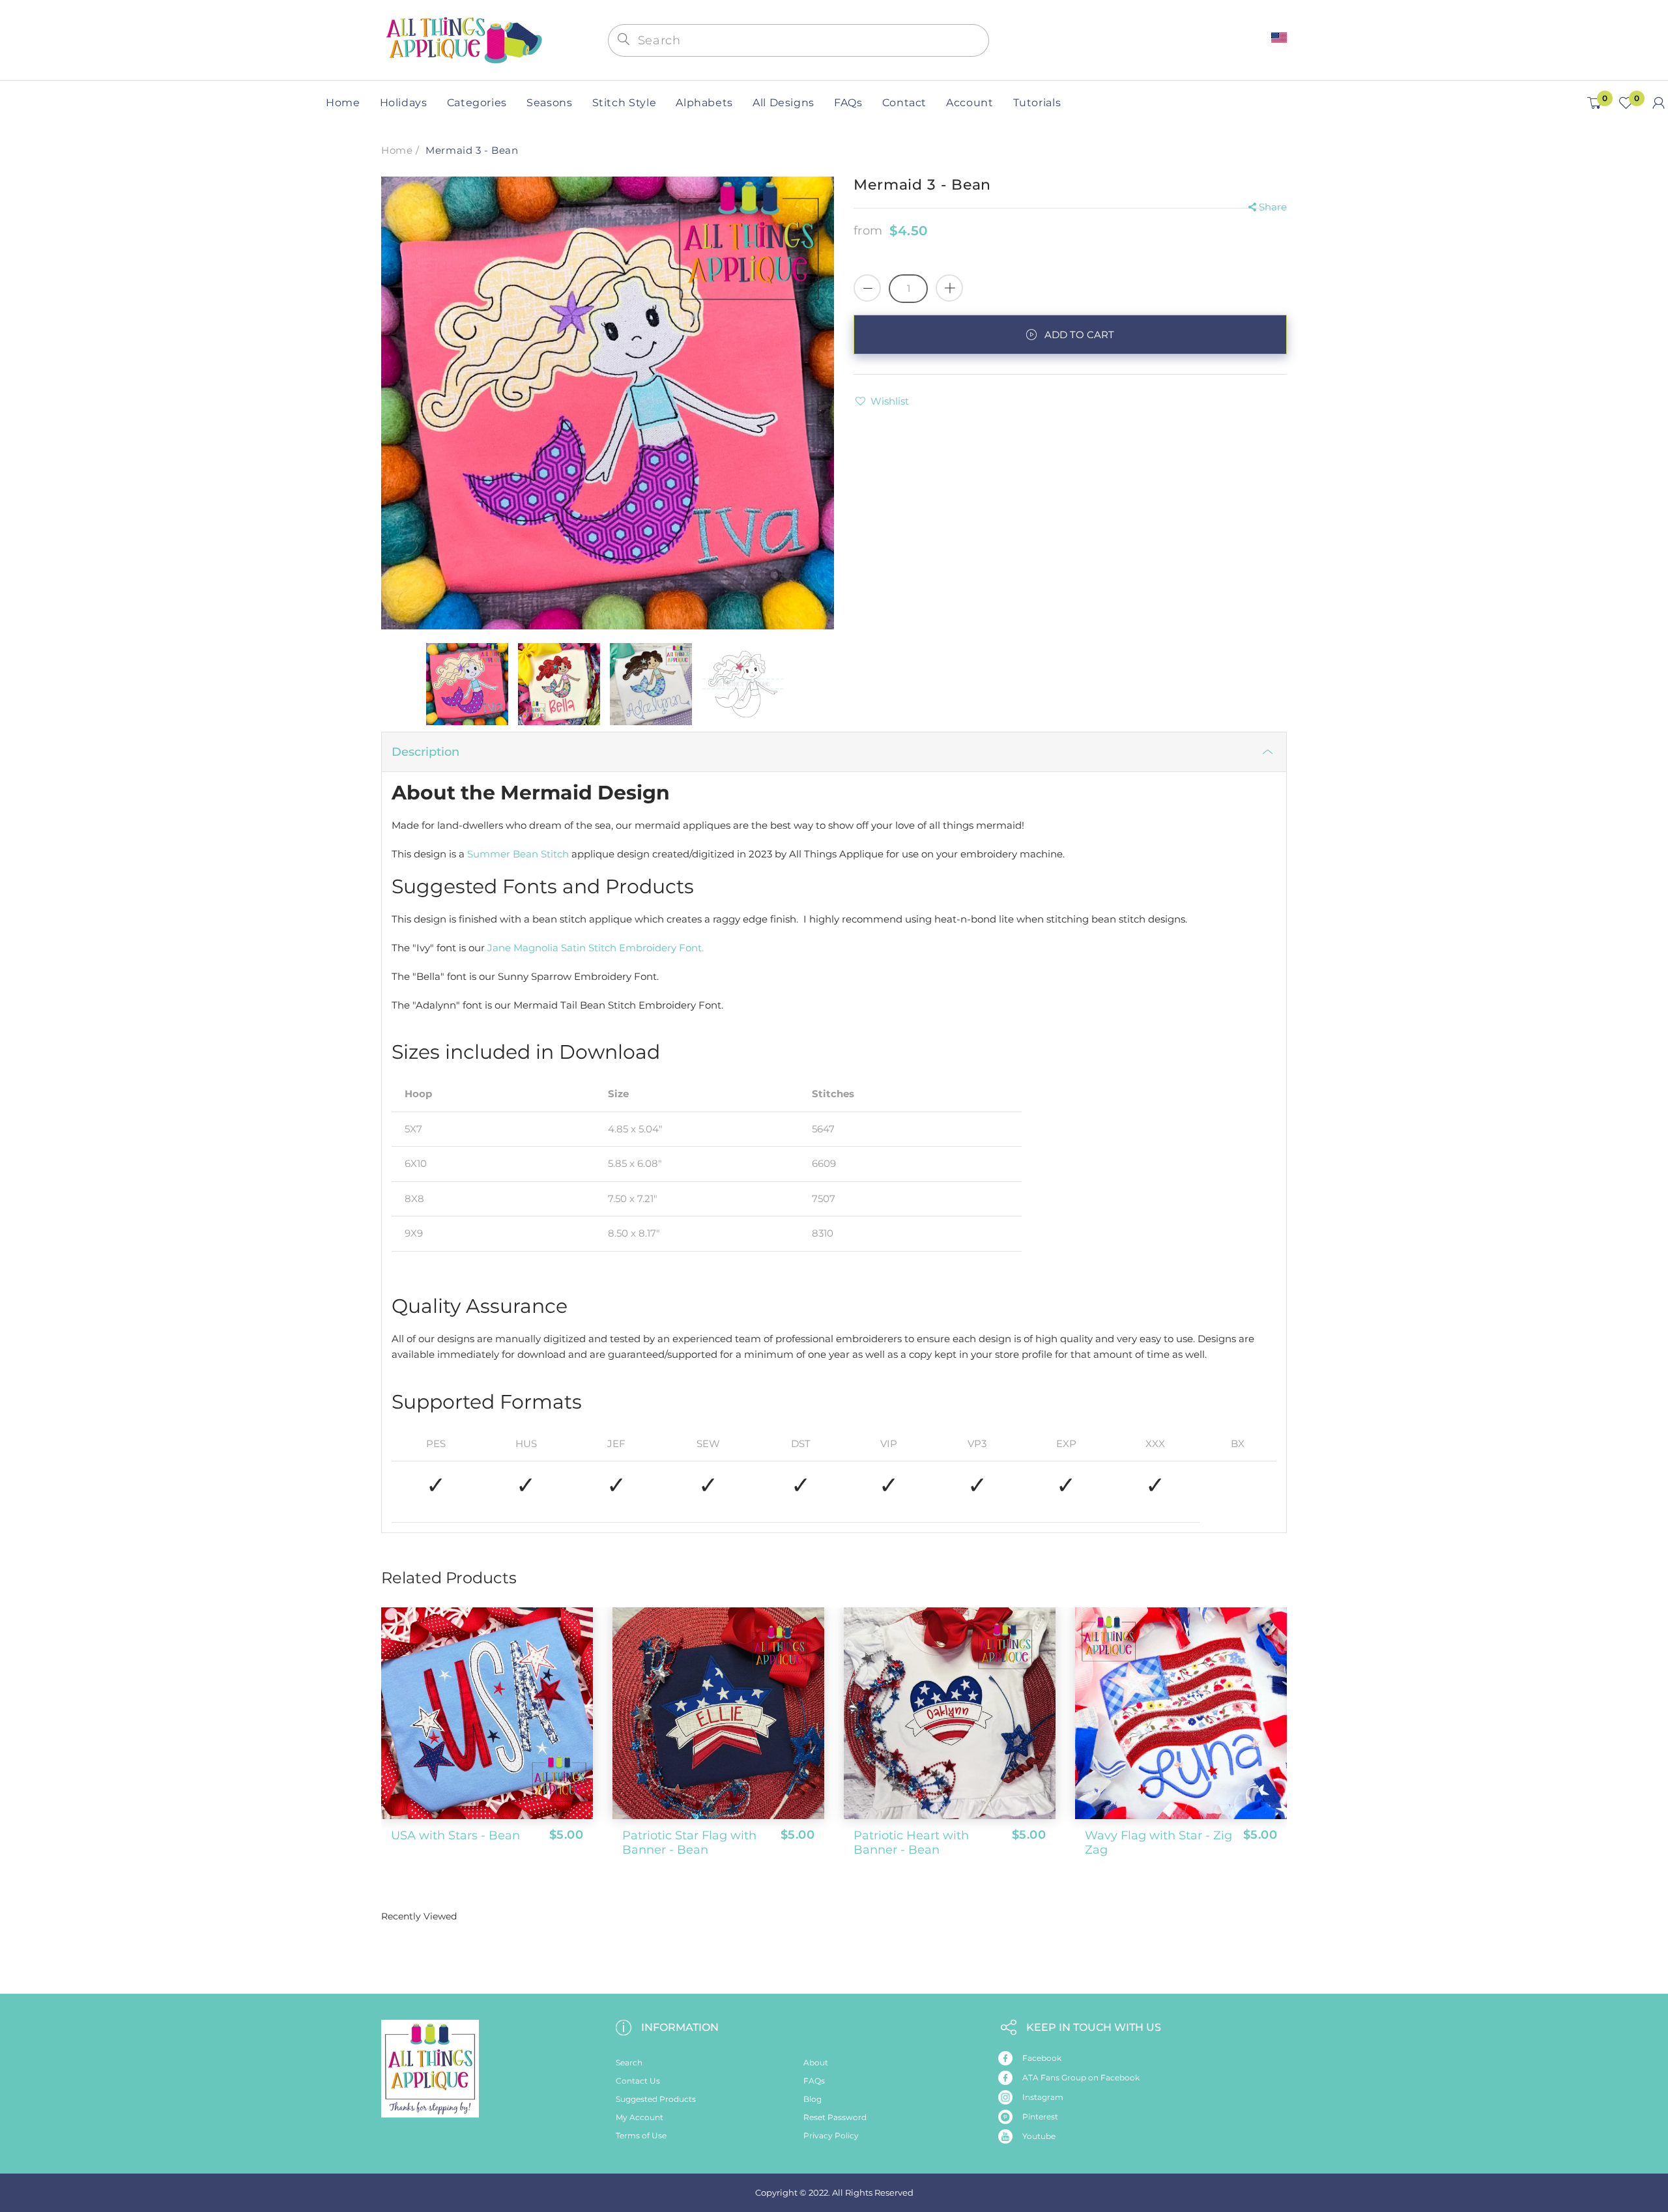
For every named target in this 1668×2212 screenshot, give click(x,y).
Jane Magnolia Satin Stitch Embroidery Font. (596, 948)
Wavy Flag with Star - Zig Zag (1158, 1843)
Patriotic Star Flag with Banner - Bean (689, 1843)
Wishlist (890, 401)
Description (425, 752)
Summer (489, 854)
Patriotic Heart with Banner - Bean (911, 1843)
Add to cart (1079, 335)
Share (1273, 207)
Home (397, 150)
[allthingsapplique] (463, 39)
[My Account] (1659, 103)
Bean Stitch (541, 854)
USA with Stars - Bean (455, 1835)
